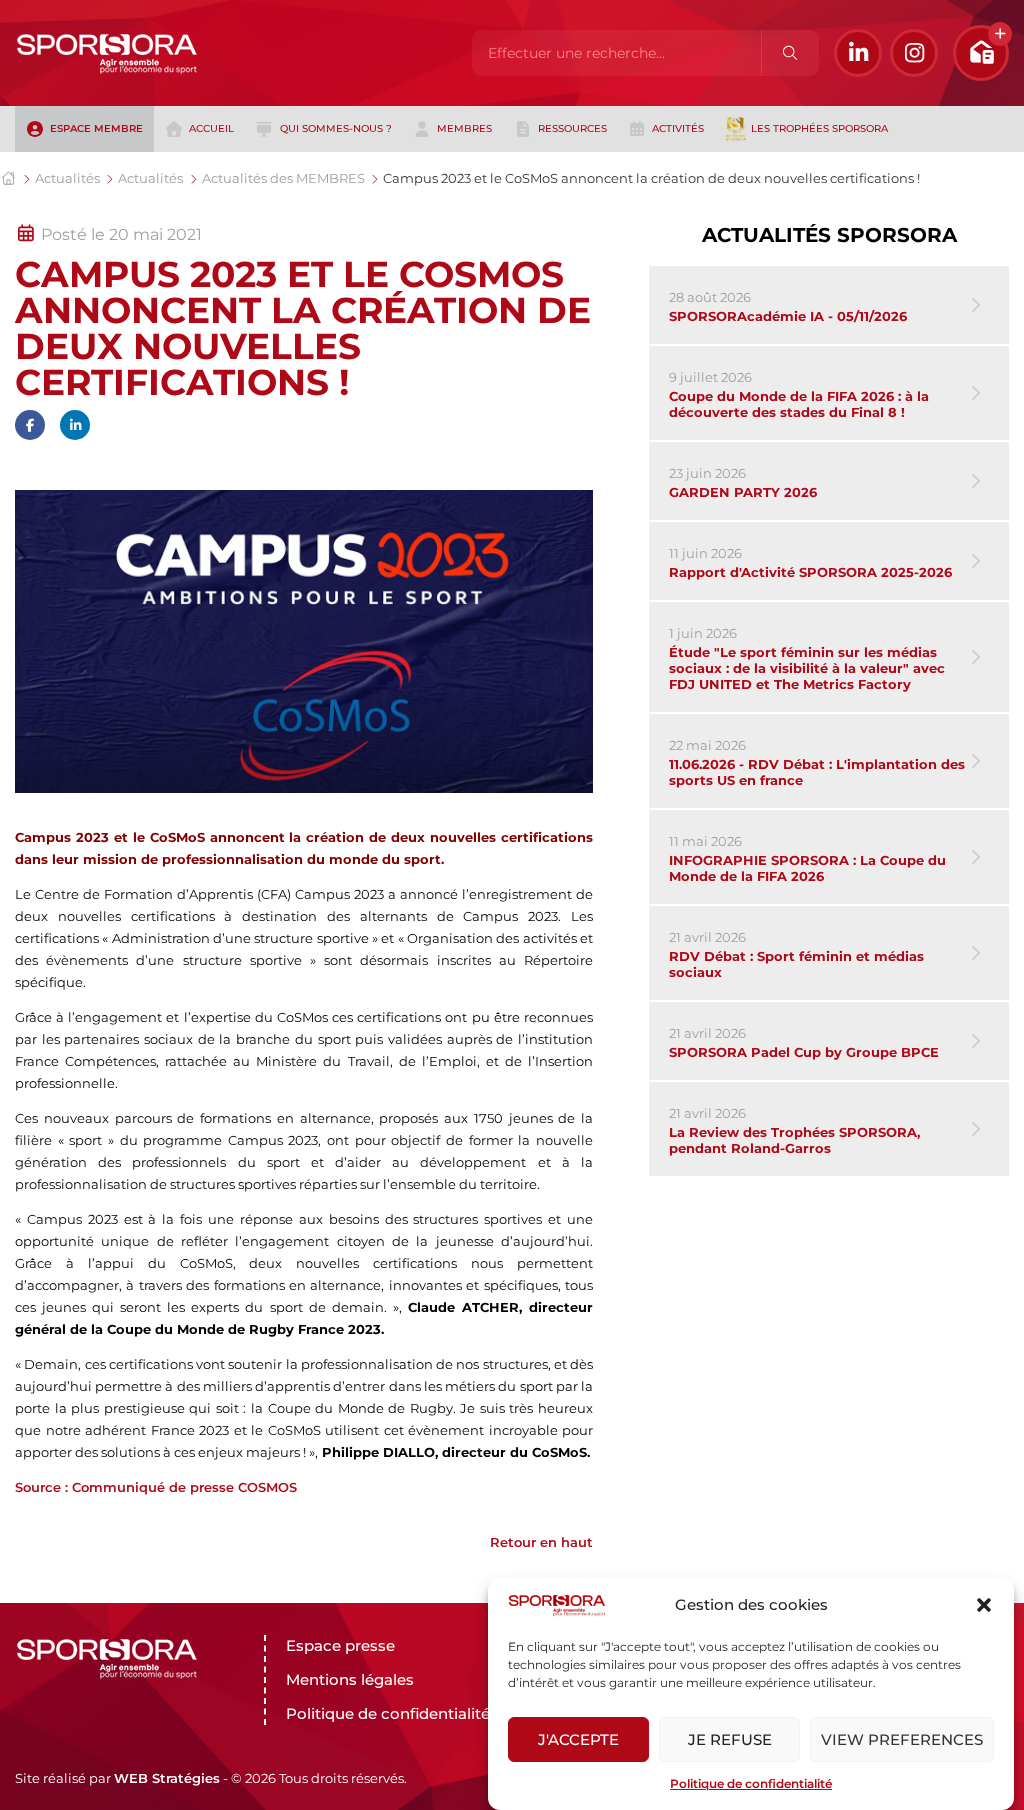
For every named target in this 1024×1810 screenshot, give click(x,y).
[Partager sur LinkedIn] (75, 425)
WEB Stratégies (167, 1778)
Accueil (211, 128)
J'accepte (578, 1739)
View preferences (902, 1739)
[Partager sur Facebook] (30, 425)
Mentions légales (350, 1679)
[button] (984, 1605)
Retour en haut (541, 1542)
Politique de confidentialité (751, 1783)
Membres (464, 128)
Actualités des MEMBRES (283, 178)
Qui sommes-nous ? (336, 128)
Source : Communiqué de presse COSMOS (156, 1487)
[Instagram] (914, 53)
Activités (678, 128)
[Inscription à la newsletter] (981, 53)
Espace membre (96, 128)
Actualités (67, 178)
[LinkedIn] (858, 53)
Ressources (572, 128)
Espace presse (340, 1645)
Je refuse (730, 1739)
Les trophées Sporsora (819, 128)
